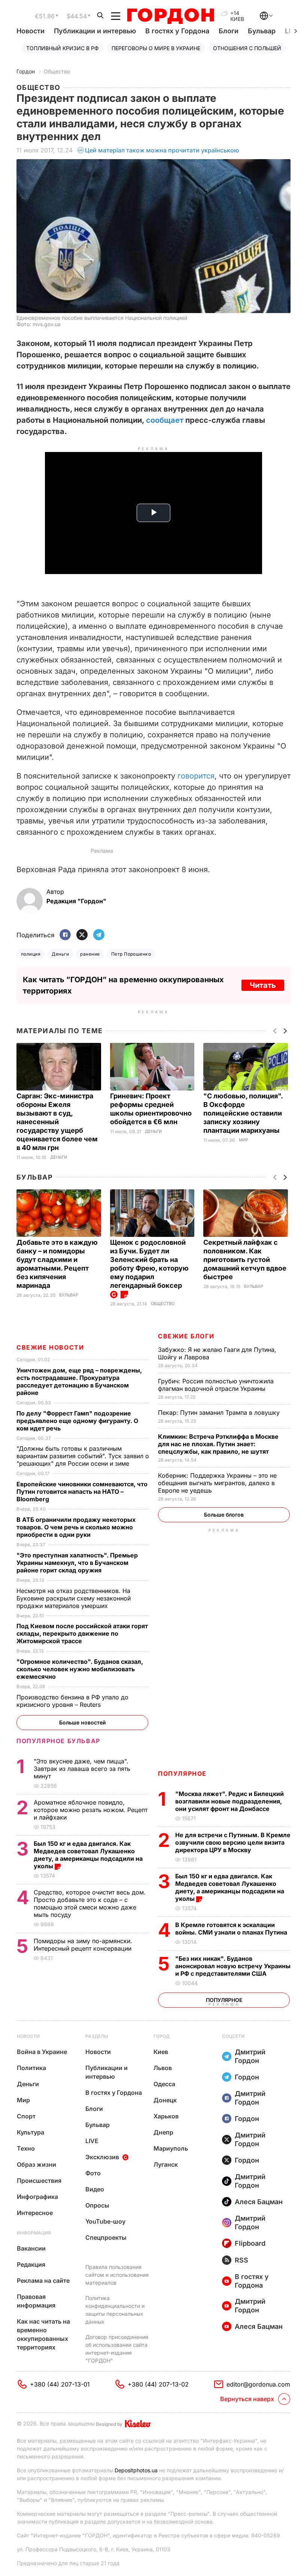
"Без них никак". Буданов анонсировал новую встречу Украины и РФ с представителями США (233, 1966)
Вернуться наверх (247, 2399)
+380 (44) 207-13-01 (60, 2384)
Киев (161, 2052)
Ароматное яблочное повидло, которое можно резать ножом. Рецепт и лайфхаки (91, 1810)
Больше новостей (83, 1722)
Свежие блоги (186, 1336)
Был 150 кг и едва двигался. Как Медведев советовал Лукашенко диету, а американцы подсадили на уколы (230, 1887)
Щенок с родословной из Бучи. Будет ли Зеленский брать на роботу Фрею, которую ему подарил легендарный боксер (149, 1264)
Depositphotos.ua (136, 2470)
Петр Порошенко (131, 954)
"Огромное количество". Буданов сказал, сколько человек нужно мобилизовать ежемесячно (80, 1669)
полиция (31, 954)
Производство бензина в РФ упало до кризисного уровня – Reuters (72, 1701)
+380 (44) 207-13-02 (158, 2384)
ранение (90, 954)
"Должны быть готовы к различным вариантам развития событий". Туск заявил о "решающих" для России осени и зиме (83, 1456)
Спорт (26, 2116)
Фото (93, 2173)
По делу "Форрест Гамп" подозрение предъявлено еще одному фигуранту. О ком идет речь (77, 1421)
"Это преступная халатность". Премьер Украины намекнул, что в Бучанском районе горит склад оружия (77, 1563)
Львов (163, 2068)
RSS (241, 2260)
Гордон (26, 71)
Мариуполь (171, 2148)
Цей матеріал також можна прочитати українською (162, 150)
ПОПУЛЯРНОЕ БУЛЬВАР (58, 1741)
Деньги (60, 954)
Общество (57, 71)
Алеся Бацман (259, 2202)
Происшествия (39, 2181)
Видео (95, 2189)
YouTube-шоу (105, 2221)
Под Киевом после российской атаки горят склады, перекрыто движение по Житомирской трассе (82, 1633)
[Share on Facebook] (65, 935)
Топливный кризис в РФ (63, 48)
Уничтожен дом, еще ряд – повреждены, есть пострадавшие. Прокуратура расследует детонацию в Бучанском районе (79, 1381)
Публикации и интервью (95, 31)
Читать (263, 985)
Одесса (164, 2084)
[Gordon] (171, 16)
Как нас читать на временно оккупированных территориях (43, 2334)
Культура (31, 2132)
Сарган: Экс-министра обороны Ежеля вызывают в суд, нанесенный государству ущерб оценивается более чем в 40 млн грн (57, 1122)
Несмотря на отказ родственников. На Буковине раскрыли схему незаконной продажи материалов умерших (74, 1598)
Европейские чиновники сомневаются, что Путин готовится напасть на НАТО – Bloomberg (82, 1492)
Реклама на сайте (43, 2281)
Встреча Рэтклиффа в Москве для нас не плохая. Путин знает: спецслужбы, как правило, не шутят (218, 1444)
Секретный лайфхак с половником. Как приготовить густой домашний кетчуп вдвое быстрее (245, 1260)
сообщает (165, 420)
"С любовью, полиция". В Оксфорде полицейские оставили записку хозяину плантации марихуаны (243, 1113)
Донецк (165, 2100)
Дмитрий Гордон (250, 2056)
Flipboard (250, 2243)
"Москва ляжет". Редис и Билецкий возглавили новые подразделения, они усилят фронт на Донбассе (230, 1801)
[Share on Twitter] (82, 935)
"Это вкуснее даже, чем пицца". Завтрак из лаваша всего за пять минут (82, 1769)
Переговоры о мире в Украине (156, 48)
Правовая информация (36, 2301)
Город (162, 2036)
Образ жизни (37, 2164)
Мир (244, 1140)
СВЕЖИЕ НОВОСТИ (50, 1347)
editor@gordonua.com (258, 2384)
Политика (31, 2068)
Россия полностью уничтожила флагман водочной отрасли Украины (216, 1385)
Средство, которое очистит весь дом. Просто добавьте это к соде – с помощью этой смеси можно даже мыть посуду (90, 1903)
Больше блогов (224, 1515)
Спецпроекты (106, 2237)
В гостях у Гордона (177, 31)
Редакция (31, 2264)
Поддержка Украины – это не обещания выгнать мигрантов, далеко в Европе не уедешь (217, 1483)
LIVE (92, 2141)
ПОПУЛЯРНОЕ (182, 1774)
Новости (31, 31)
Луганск (166, 2164)
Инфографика (37, 2197)
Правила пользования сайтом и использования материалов (117, 2275)
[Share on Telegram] (99, 935)
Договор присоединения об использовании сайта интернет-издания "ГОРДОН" (117, 2349)
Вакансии (31, 2248)
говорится (196, 776)
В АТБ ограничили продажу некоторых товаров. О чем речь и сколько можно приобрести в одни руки (76, 1527)
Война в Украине (42, 2052)
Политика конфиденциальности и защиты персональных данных (115, 2310)
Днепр (163, 2132)
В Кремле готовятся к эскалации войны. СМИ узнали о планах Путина (232, 1929)
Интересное (35, 2213)
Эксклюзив (102, 2157)
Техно (26, 2148)
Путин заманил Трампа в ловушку (220, 1413)
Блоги (229, 31)
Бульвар (262, 31)
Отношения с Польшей (247, 48)
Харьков (166, 2116)
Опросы (97, 2205)
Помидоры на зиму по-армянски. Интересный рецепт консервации (83, 1945)
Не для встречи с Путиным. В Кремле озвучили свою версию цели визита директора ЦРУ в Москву (233, 1842)
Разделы (97, 2036)
